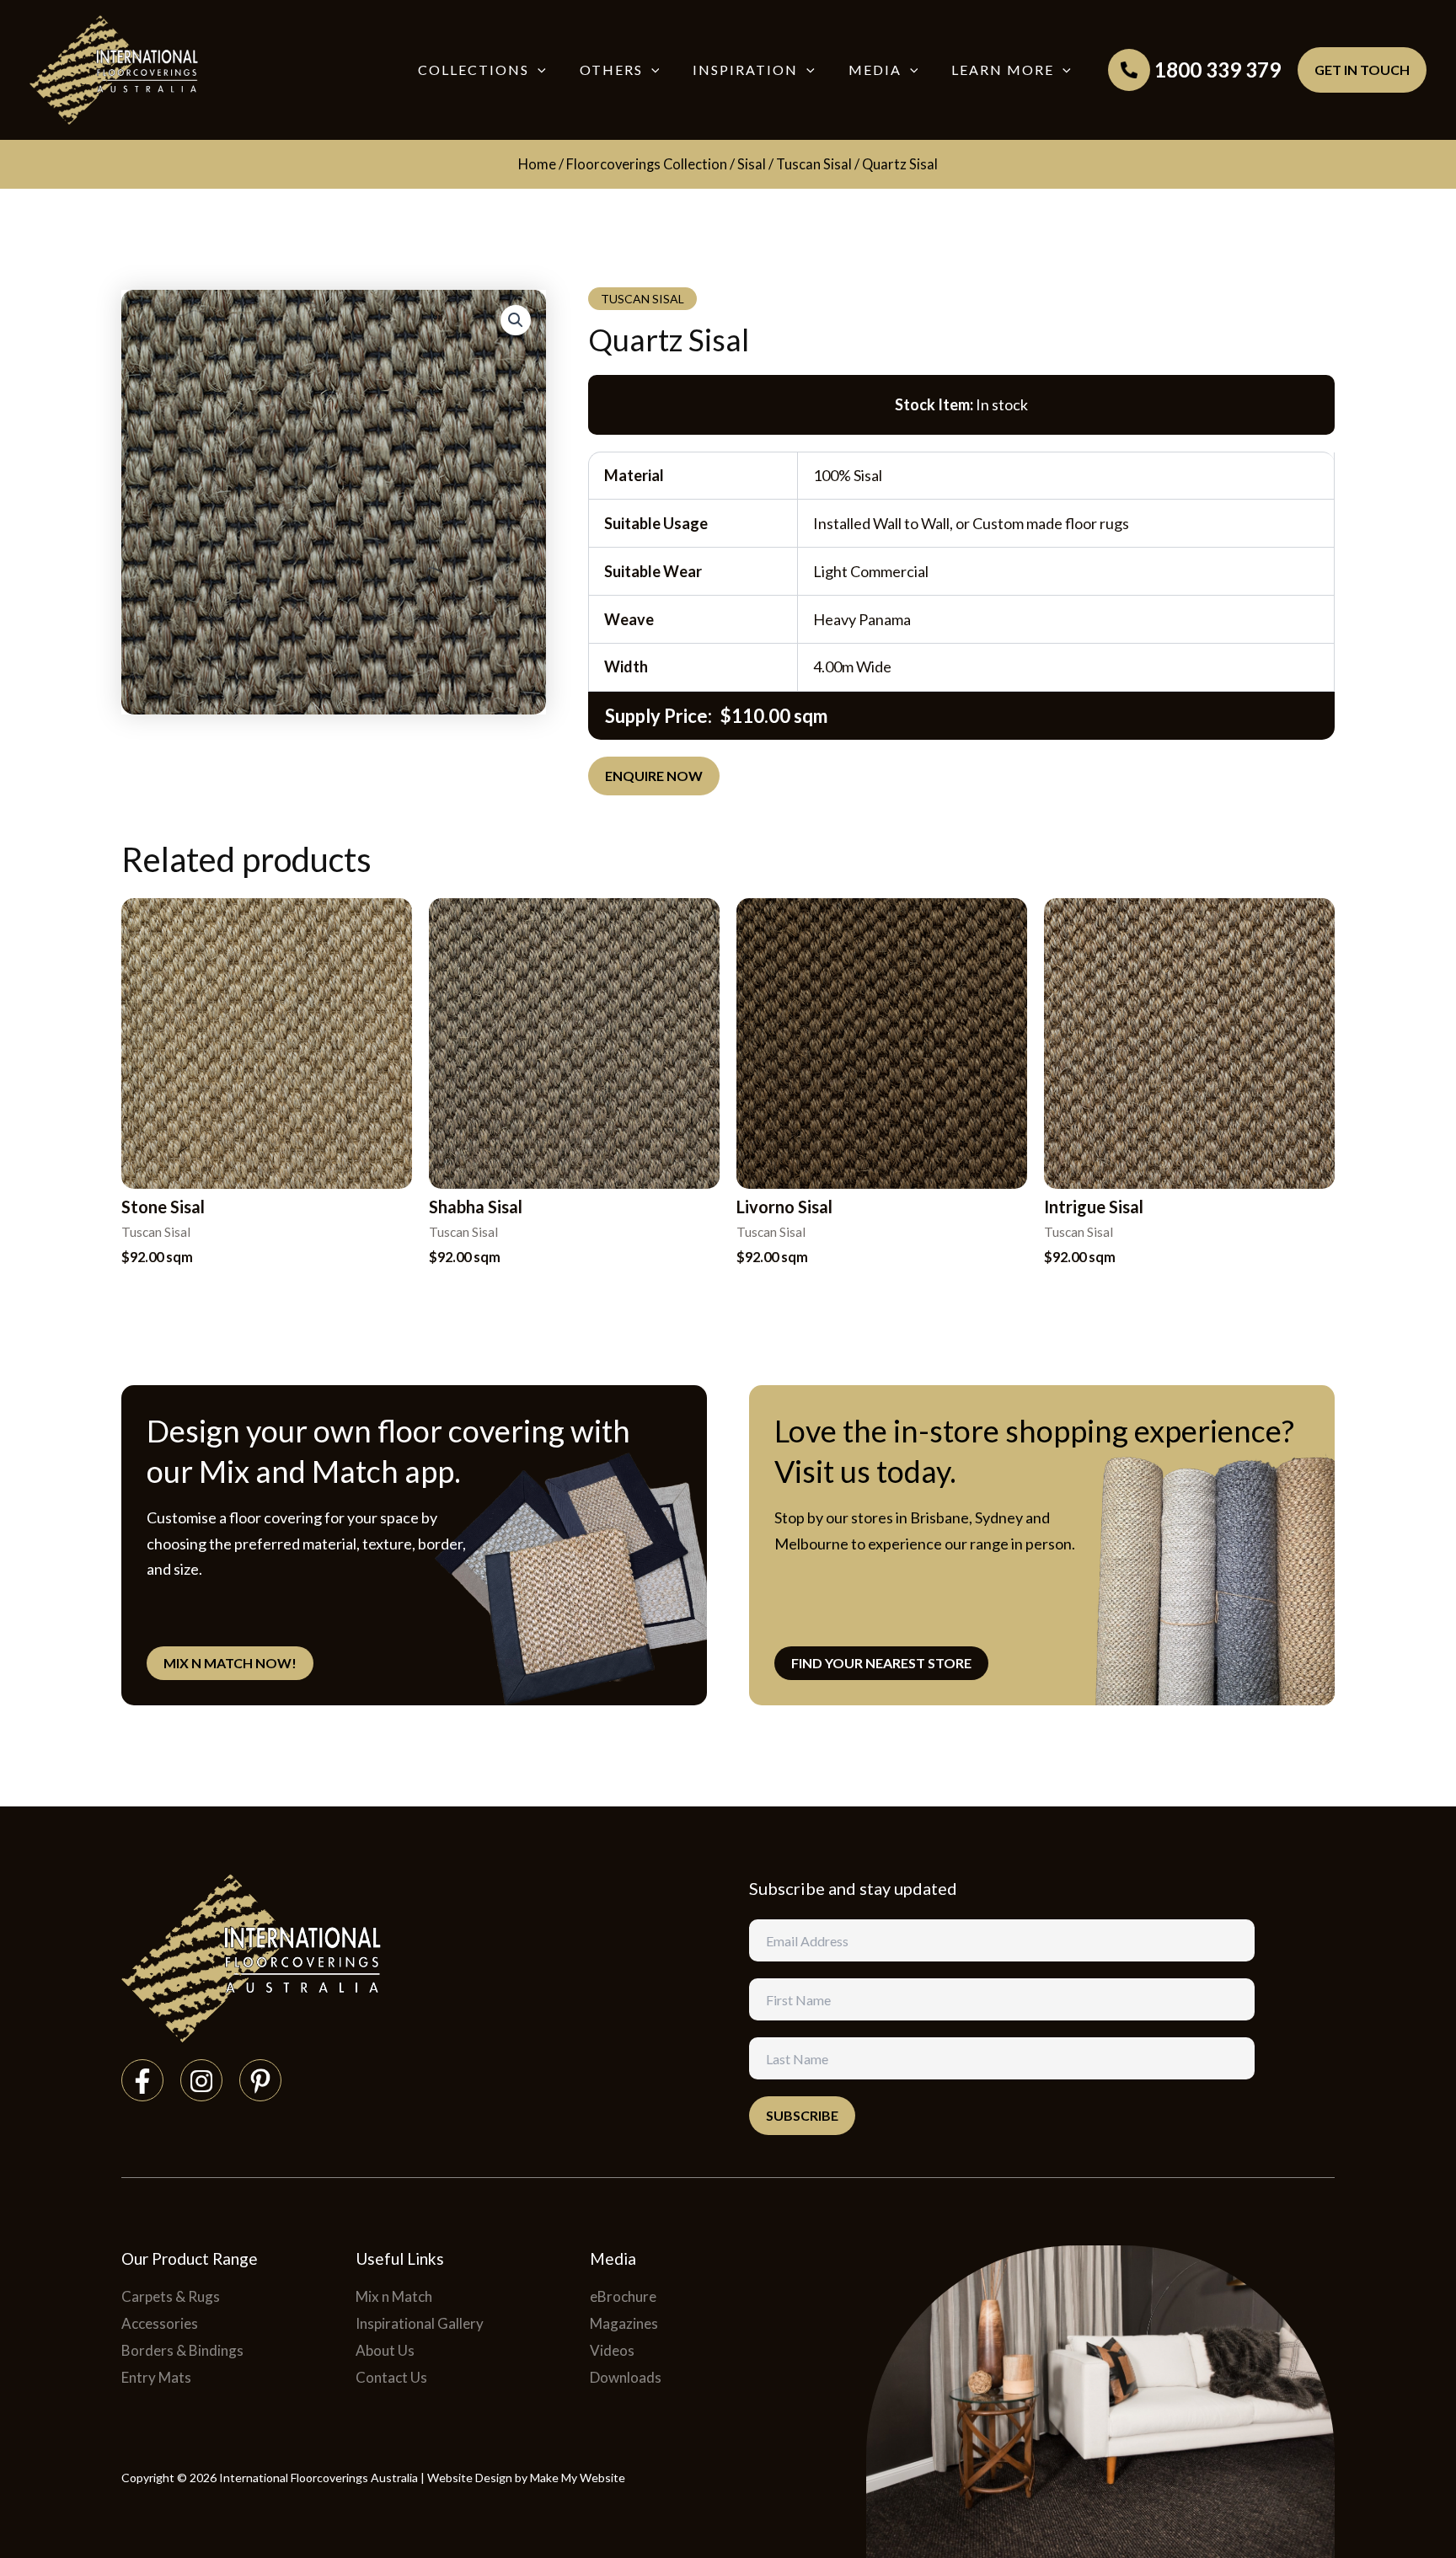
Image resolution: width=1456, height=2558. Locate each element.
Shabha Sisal (476, 1207)
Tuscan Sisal (814, 164)
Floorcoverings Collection (647, 164)
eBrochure (623, 2296)
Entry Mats (156, 2377)
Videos (612, 2350)
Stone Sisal (163, 1207)
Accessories (160, 2323)
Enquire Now (654, 776)
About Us (385, 2350)
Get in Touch (1362, 70)
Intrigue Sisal (1094, 1207)
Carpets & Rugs (171, 2296)
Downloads (626, 2377)
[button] (538, 70)
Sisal (752, 164)
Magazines (624, 2323)
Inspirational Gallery (420, 2323)
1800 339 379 (1218, 70)
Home (537, 164)
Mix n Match (394, 2296)
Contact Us (391, 2377)
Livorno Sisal (784, 1207)
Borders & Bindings (182, 2350)
